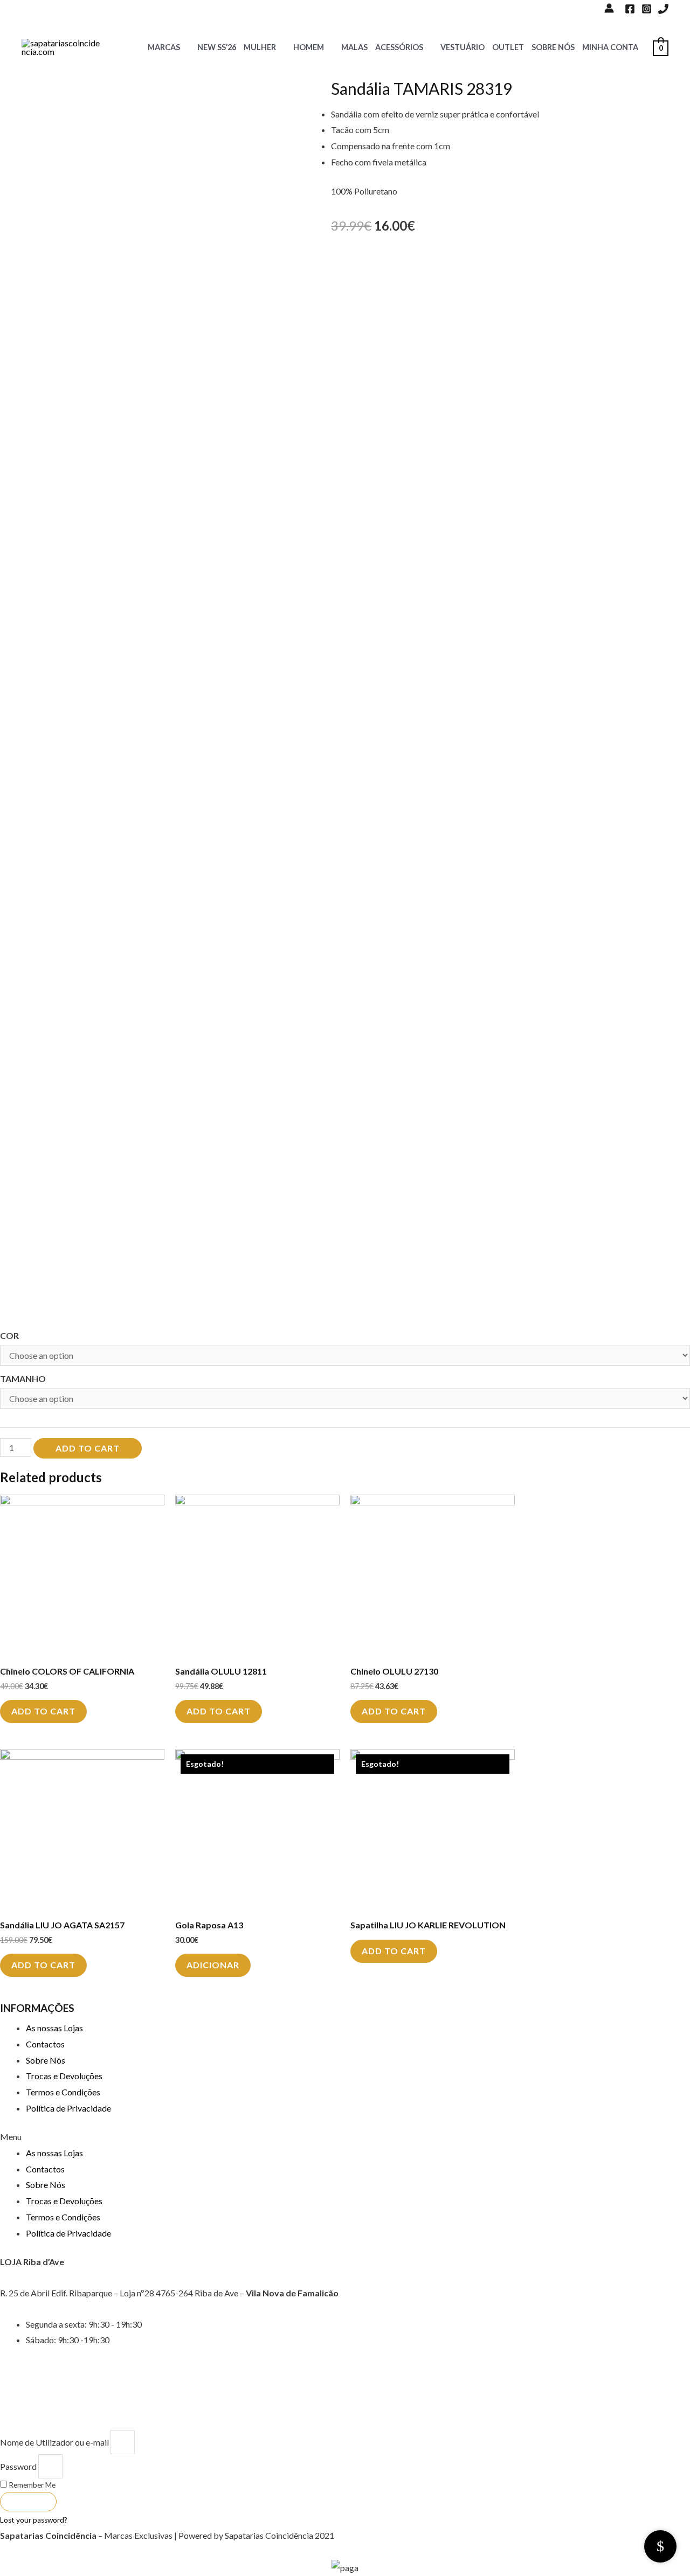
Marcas (164, 47)
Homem (309, 47)
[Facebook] (630, 9)
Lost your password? (34, 2520)
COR (9, 1335)
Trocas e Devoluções (64, 2076)
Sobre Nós (553, 47)
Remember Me (31, 2485)
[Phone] (663, 9)
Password (18, 2466)
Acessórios (399, 47)
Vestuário (463, 47)
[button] (345, 2137)
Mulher (260, 47)
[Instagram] (647, 9)
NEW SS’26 (217, 47)
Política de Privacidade (68, 2108)
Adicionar (213, 1965)
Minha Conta (610, 47)
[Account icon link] (609, 8)
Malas (354, 47)
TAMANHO (23, 1379)
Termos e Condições (63, 2092)
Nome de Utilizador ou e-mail (54, 2442)
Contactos (45, 2044)
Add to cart (88, 1448)
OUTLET (508, 47)
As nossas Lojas (54, 2028)
